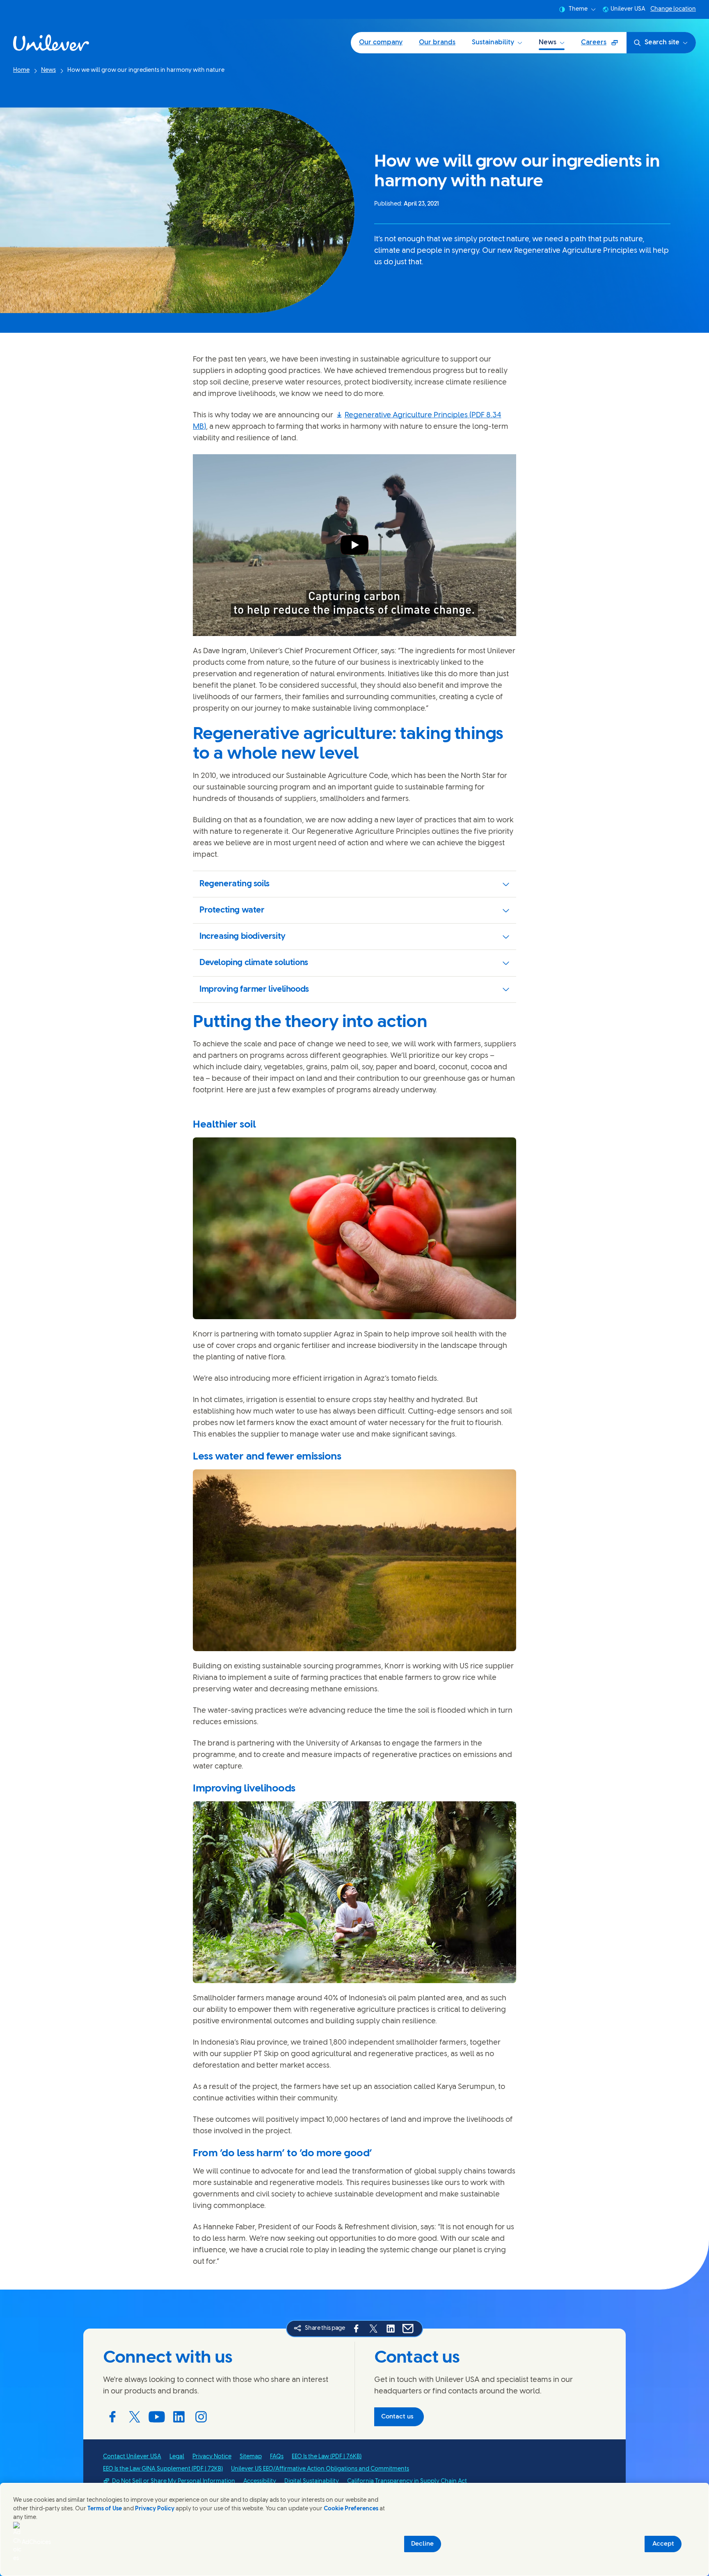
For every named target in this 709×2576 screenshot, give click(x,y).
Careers (604, 45)
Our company (381, 42)
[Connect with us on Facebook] (112, 2417)
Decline (422, 2544)
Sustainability (493, 42)
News (548, 42)
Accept (663, 2544)
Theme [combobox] (578, 9)
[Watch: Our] (354, 545)
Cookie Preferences (351, 2509)
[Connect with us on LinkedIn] (179, 2417)
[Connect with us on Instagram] (201, 2417)
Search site (662, 42)
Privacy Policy (155, 2509)
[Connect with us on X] (135, 2417)
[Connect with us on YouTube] (157, 2417)
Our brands (437, 42)
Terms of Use (105, 2509)
